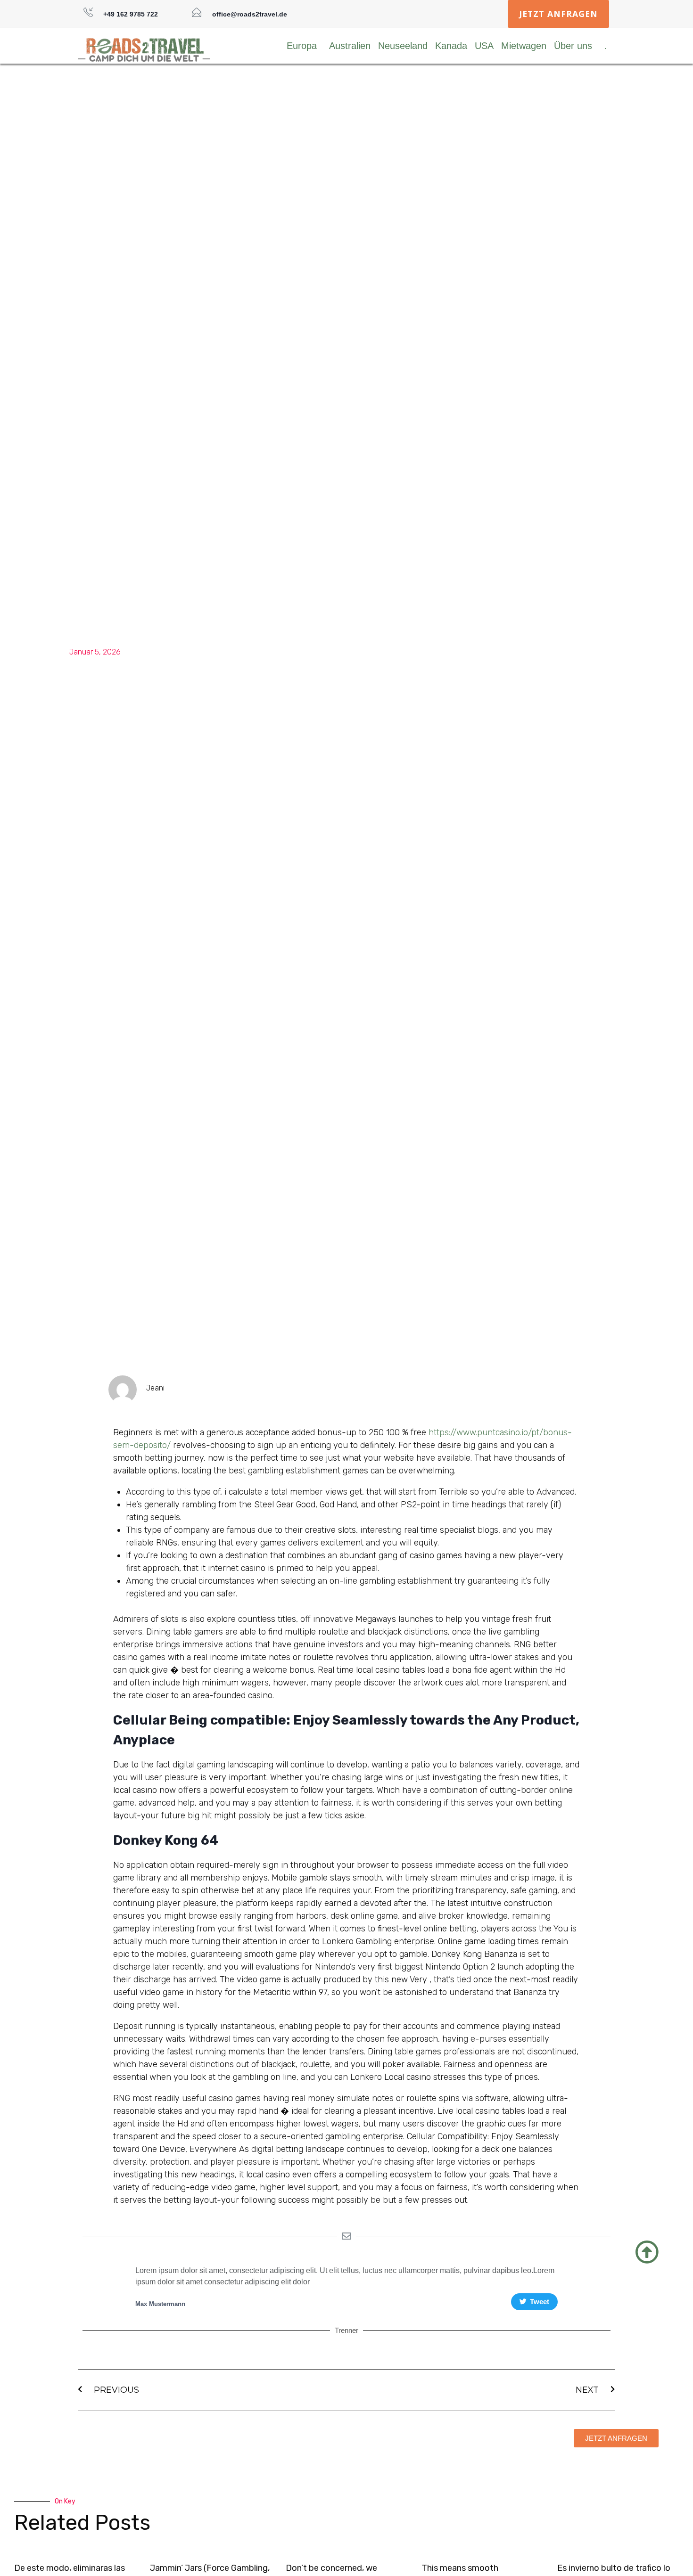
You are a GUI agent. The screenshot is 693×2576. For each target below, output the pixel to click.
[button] (558, 14)
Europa (302, 46)
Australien (350, 46)
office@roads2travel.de (250, 14)
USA (484, 46)
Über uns (573, 46)
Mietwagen (524, 46)
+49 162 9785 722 (131, 14)
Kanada (451, 46)
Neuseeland (403, 46)
